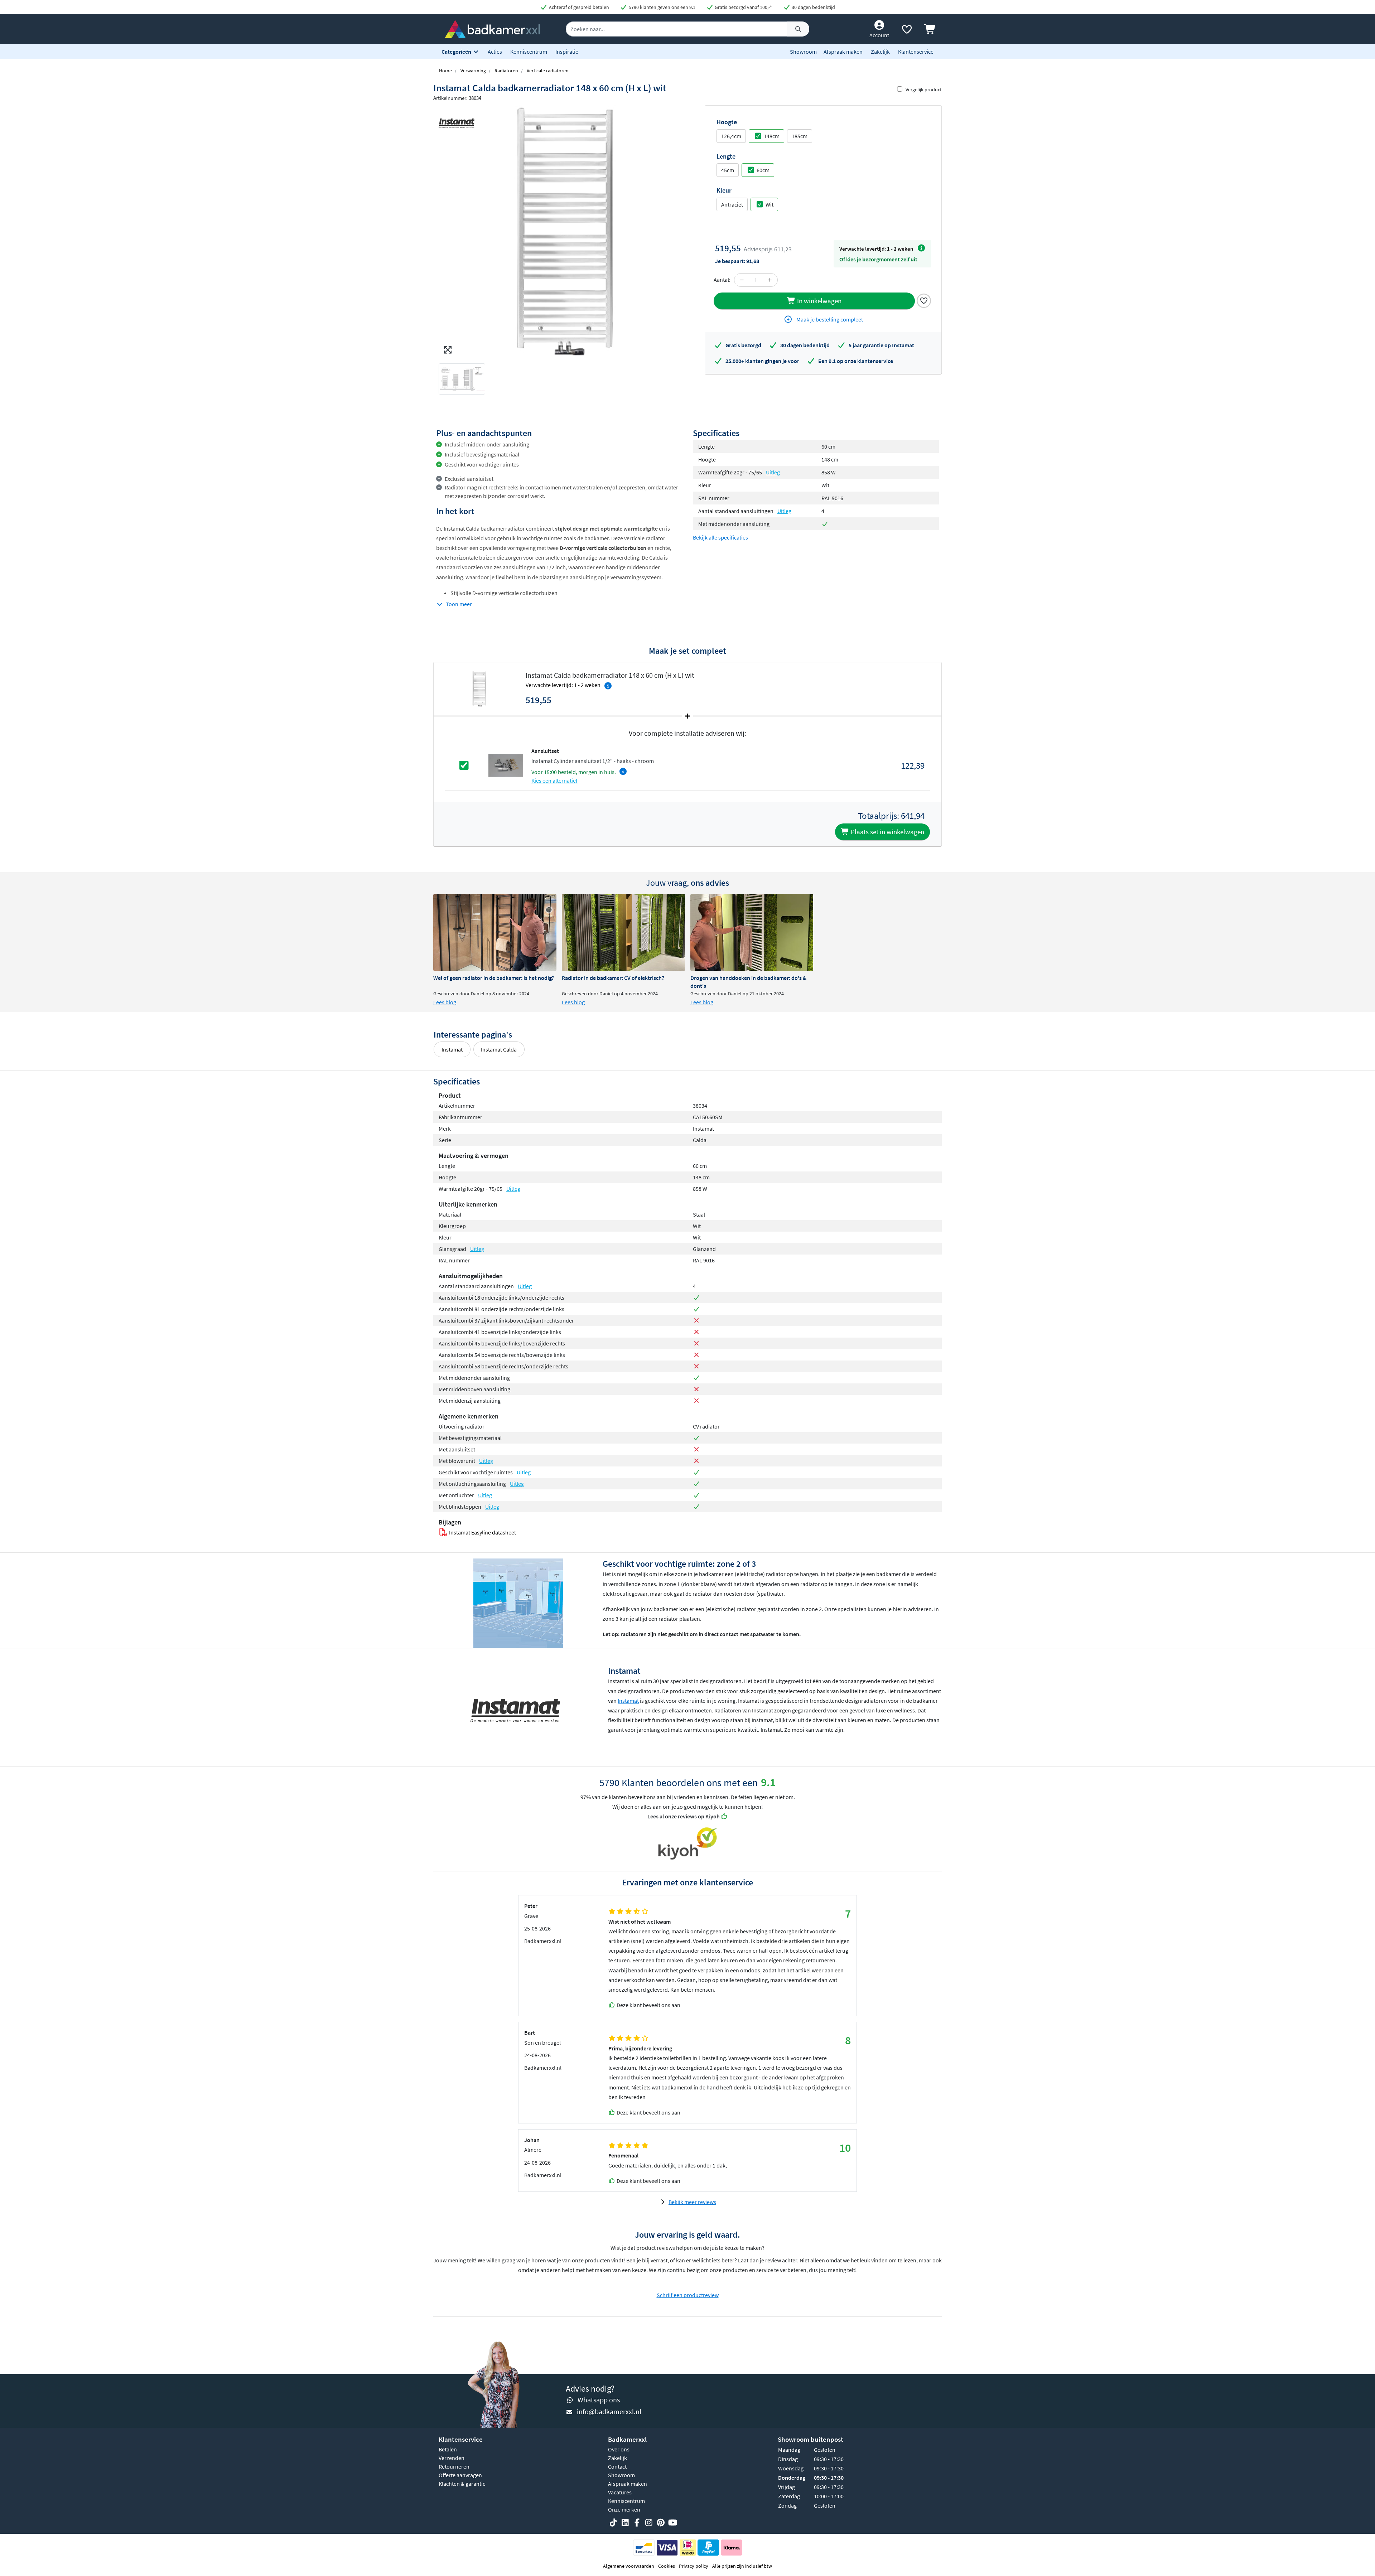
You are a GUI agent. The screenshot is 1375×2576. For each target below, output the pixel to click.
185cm (800, 136)
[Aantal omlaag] (742, 280)
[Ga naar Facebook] (637, 2523)
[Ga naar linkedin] (625, 2523)
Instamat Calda (499, 1049)
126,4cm (731, 136)
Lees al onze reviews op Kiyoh (684, 1816)
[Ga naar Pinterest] (661, 2523)
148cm (772, 136)
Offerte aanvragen (460, 2475)
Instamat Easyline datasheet (482, 1532)
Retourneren (454, 2466)
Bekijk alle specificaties (720, 537)
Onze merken (624, 2509)
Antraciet (732, 204)
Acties (495, 52)
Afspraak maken (843, 52)
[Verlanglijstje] (907, 31)
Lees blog (445, 1002)
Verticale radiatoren (548, 71)
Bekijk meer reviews (692, 2202)
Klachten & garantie (462, 2484)
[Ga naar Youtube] (672, 2523)
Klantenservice (916, 52)
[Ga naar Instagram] (649, 2523)
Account (879, 35)
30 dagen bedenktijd (813, 7)
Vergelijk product (924, 90)
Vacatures (620, 2492)
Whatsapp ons (599, 2400)
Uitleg (773, 472)
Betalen (448, 2449)
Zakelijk (880, 52)
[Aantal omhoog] (770, 280)
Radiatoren (506, 71)
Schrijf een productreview (688, 2295)
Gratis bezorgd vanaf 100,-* (743, 7)
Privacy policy (694, 2566)
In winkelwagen (819, 301)
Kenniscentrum (529, 52)
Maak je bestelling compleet (829, 319)
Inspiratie (567, 52)
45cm (728, 170)
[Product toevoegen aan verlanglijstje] (924, 300)
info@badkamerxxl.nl (609, 2411)
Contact (617, 2466)
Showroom (803, 52)
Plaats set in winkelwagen (887, 832)
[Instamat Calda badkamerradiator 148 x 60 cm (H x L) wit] (560, 231)
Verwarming (473, 71)
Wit (769, 204)
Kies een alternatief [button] (554, 780)
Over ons (619, 2449)
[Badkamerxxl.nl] (492, 28)
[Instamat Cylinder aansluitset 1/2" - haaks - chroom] (506, 765)
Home (445, 71)
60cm (763, 170)
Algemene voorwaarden (629, 2566)
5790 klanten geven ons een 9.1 (662, 7)
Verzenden (452, 2458)
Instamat (452, 1049)
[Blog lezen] (495, 932)
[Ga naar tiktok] (613, 2523)
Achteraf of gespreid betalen (578, 7)
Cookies (667, 2566)
